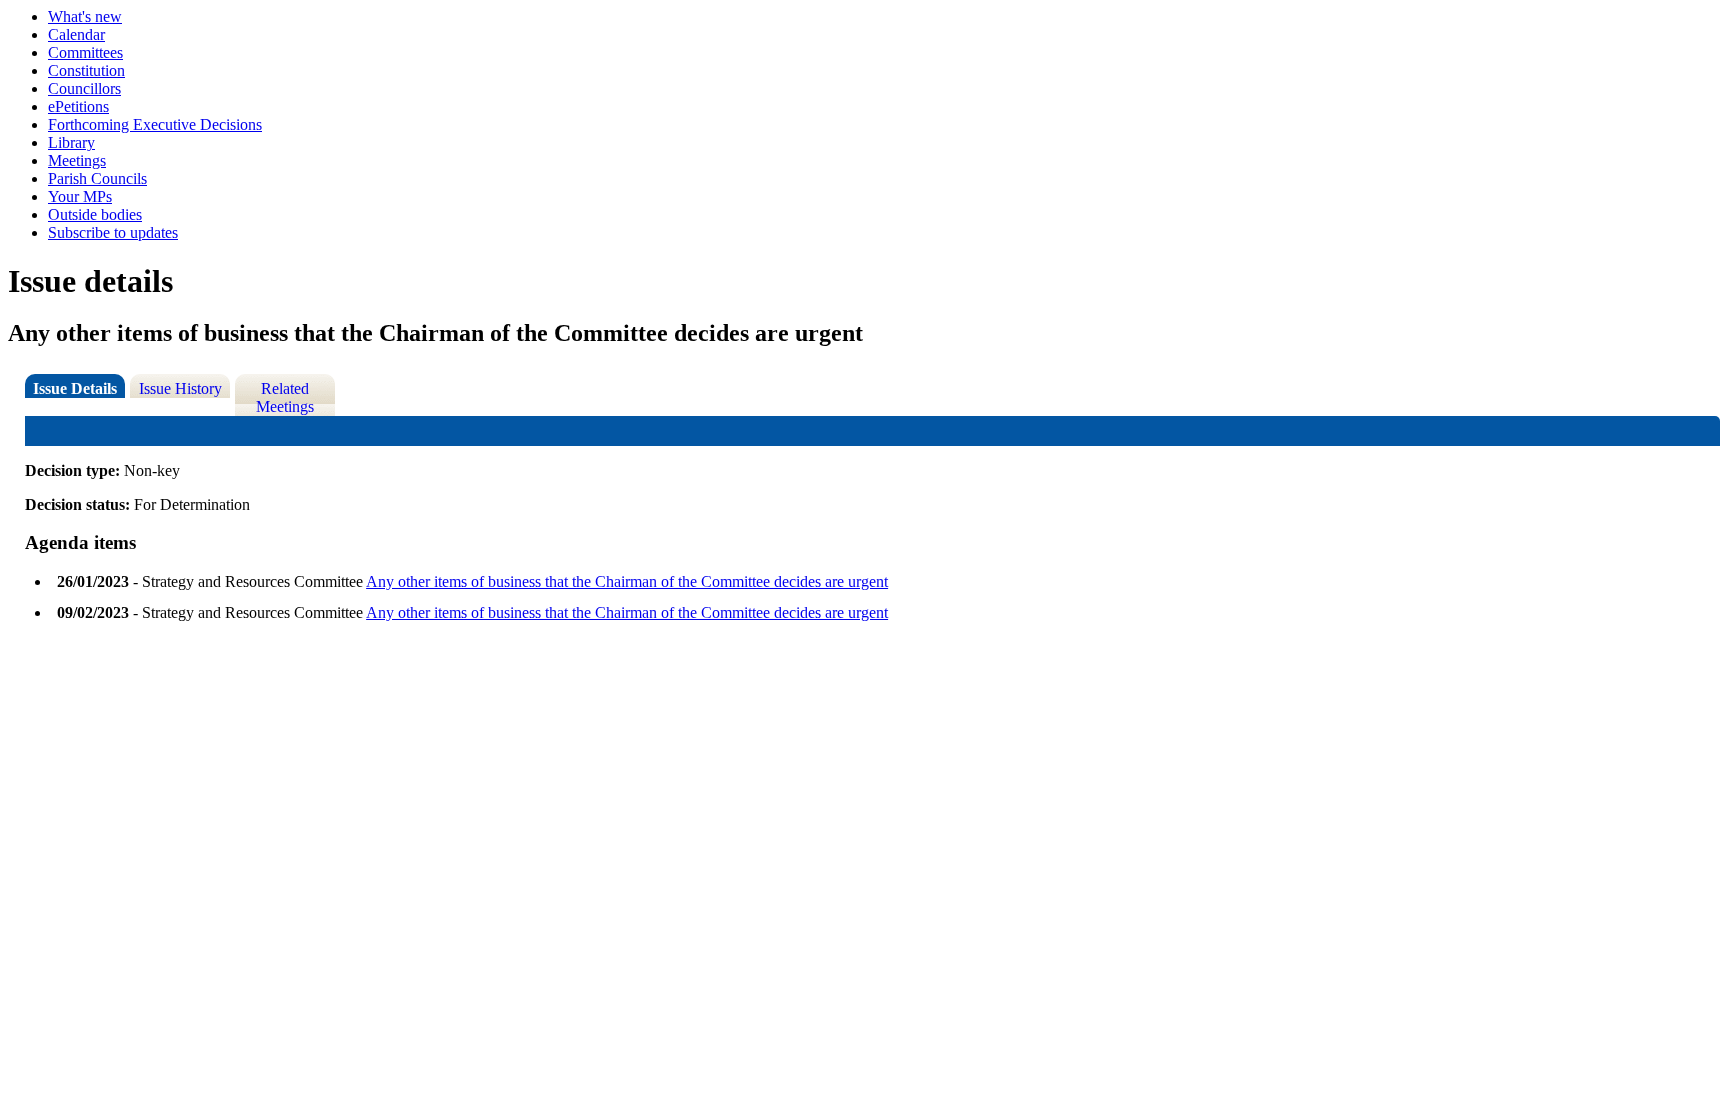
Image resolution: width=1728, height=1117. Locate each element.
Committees (85, 52)
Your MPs (80, 196)
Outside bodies (95, 214)
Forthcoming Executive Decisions (155, 124)
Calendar (76, 34)
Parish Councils (97, 178)
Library (71, 142)
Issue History (180, 388)
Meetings (77, 160)
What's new (85, 16)
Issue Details (75, 388)
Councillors (84, 88)
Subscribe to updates (113, 232)
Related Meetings (285, 397)
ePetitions (78, 106)
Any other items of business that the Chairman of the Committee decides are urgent (627, 581)
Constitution (86, 70)
